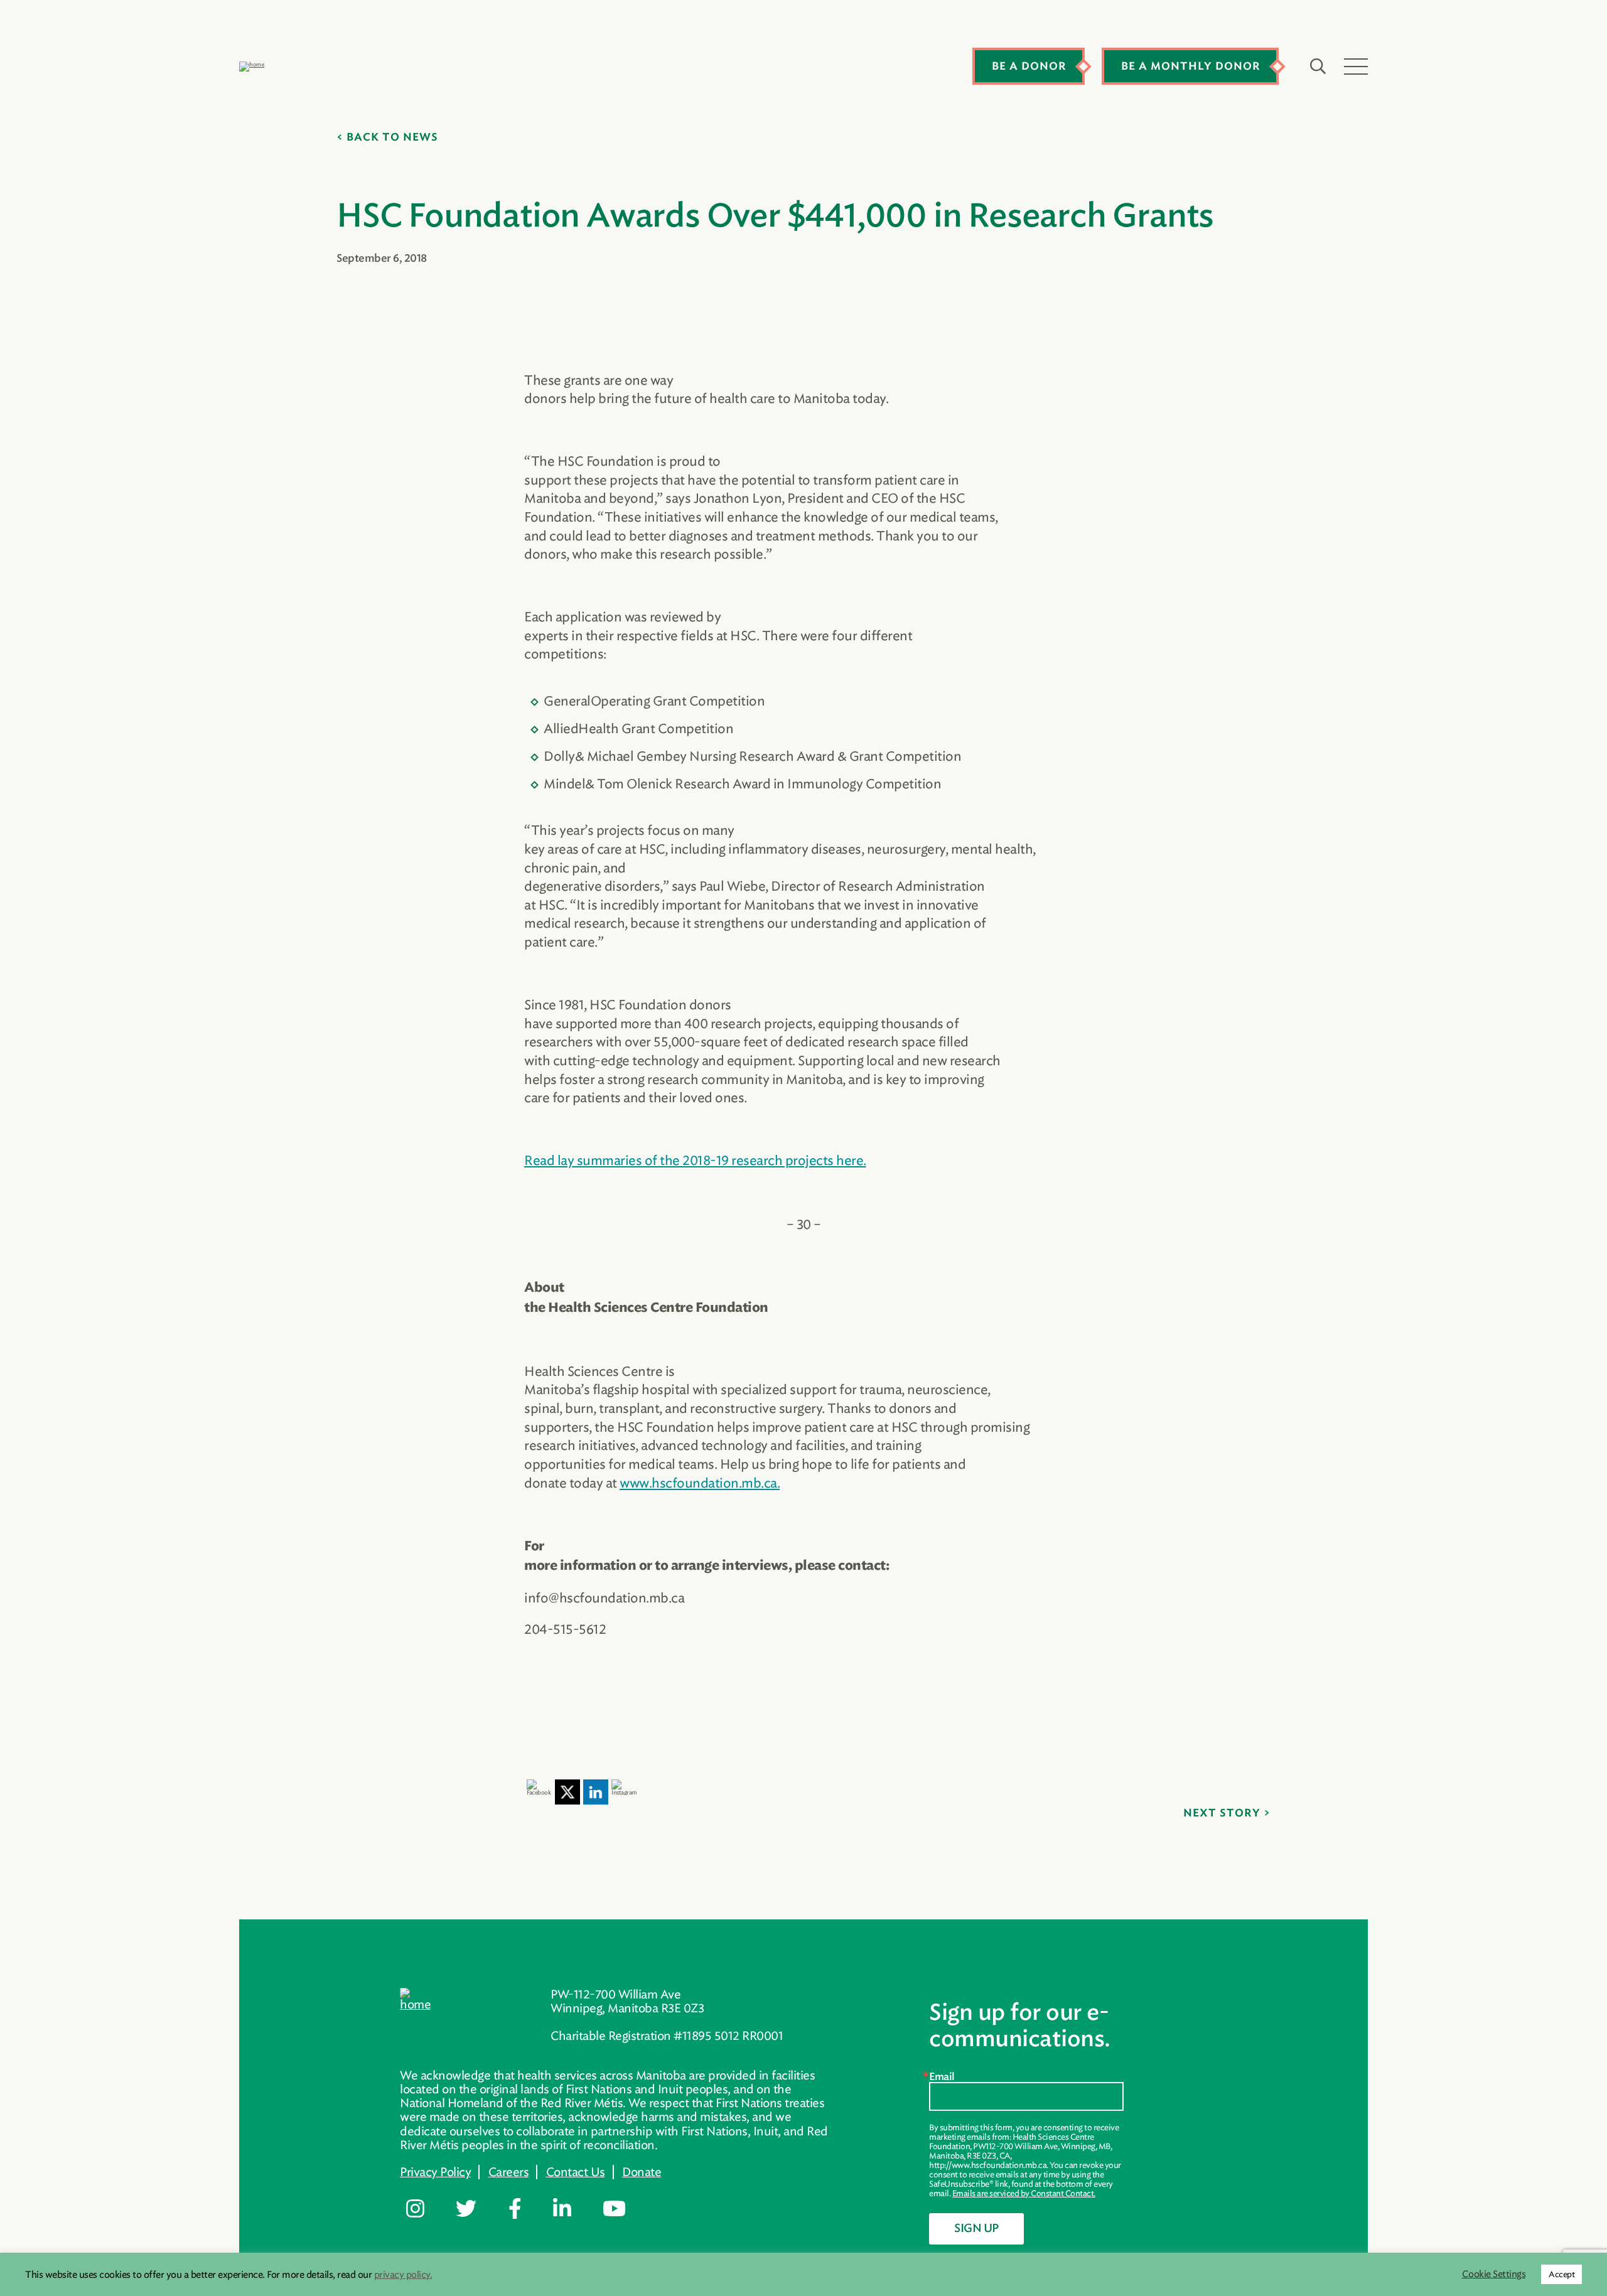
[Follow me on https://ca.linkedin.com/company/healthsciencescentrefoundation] (571, 2209)
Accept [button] (1561, 2274)
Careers (509, 2172)
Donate (642, 2172)
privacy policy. (403, 2275)
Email (942, 2077)
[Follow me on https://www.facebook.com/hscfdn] (524, 2209)
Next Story (1222, 1813)
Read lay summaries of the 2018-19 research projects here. (695, 1160)
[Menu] (1356, 67)
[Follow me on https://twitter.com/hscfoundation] (475, 2209)
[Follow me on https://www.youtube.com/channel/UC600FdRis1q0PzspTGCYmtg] (623, 2209)
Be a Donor (1029, 67)
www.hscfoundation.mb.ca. (700, 1483)
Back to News (392, 137)
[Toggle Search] (1318, 67)
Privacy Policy (435, 2172)
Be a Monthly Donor (1191, 67)
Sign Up (976, 2229)
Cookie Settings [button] (1494, 2274)
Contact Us (576, 2172)
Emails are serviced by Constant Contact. (1024, 2193)
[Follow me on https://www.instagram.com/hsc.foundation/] (424, 2209)
